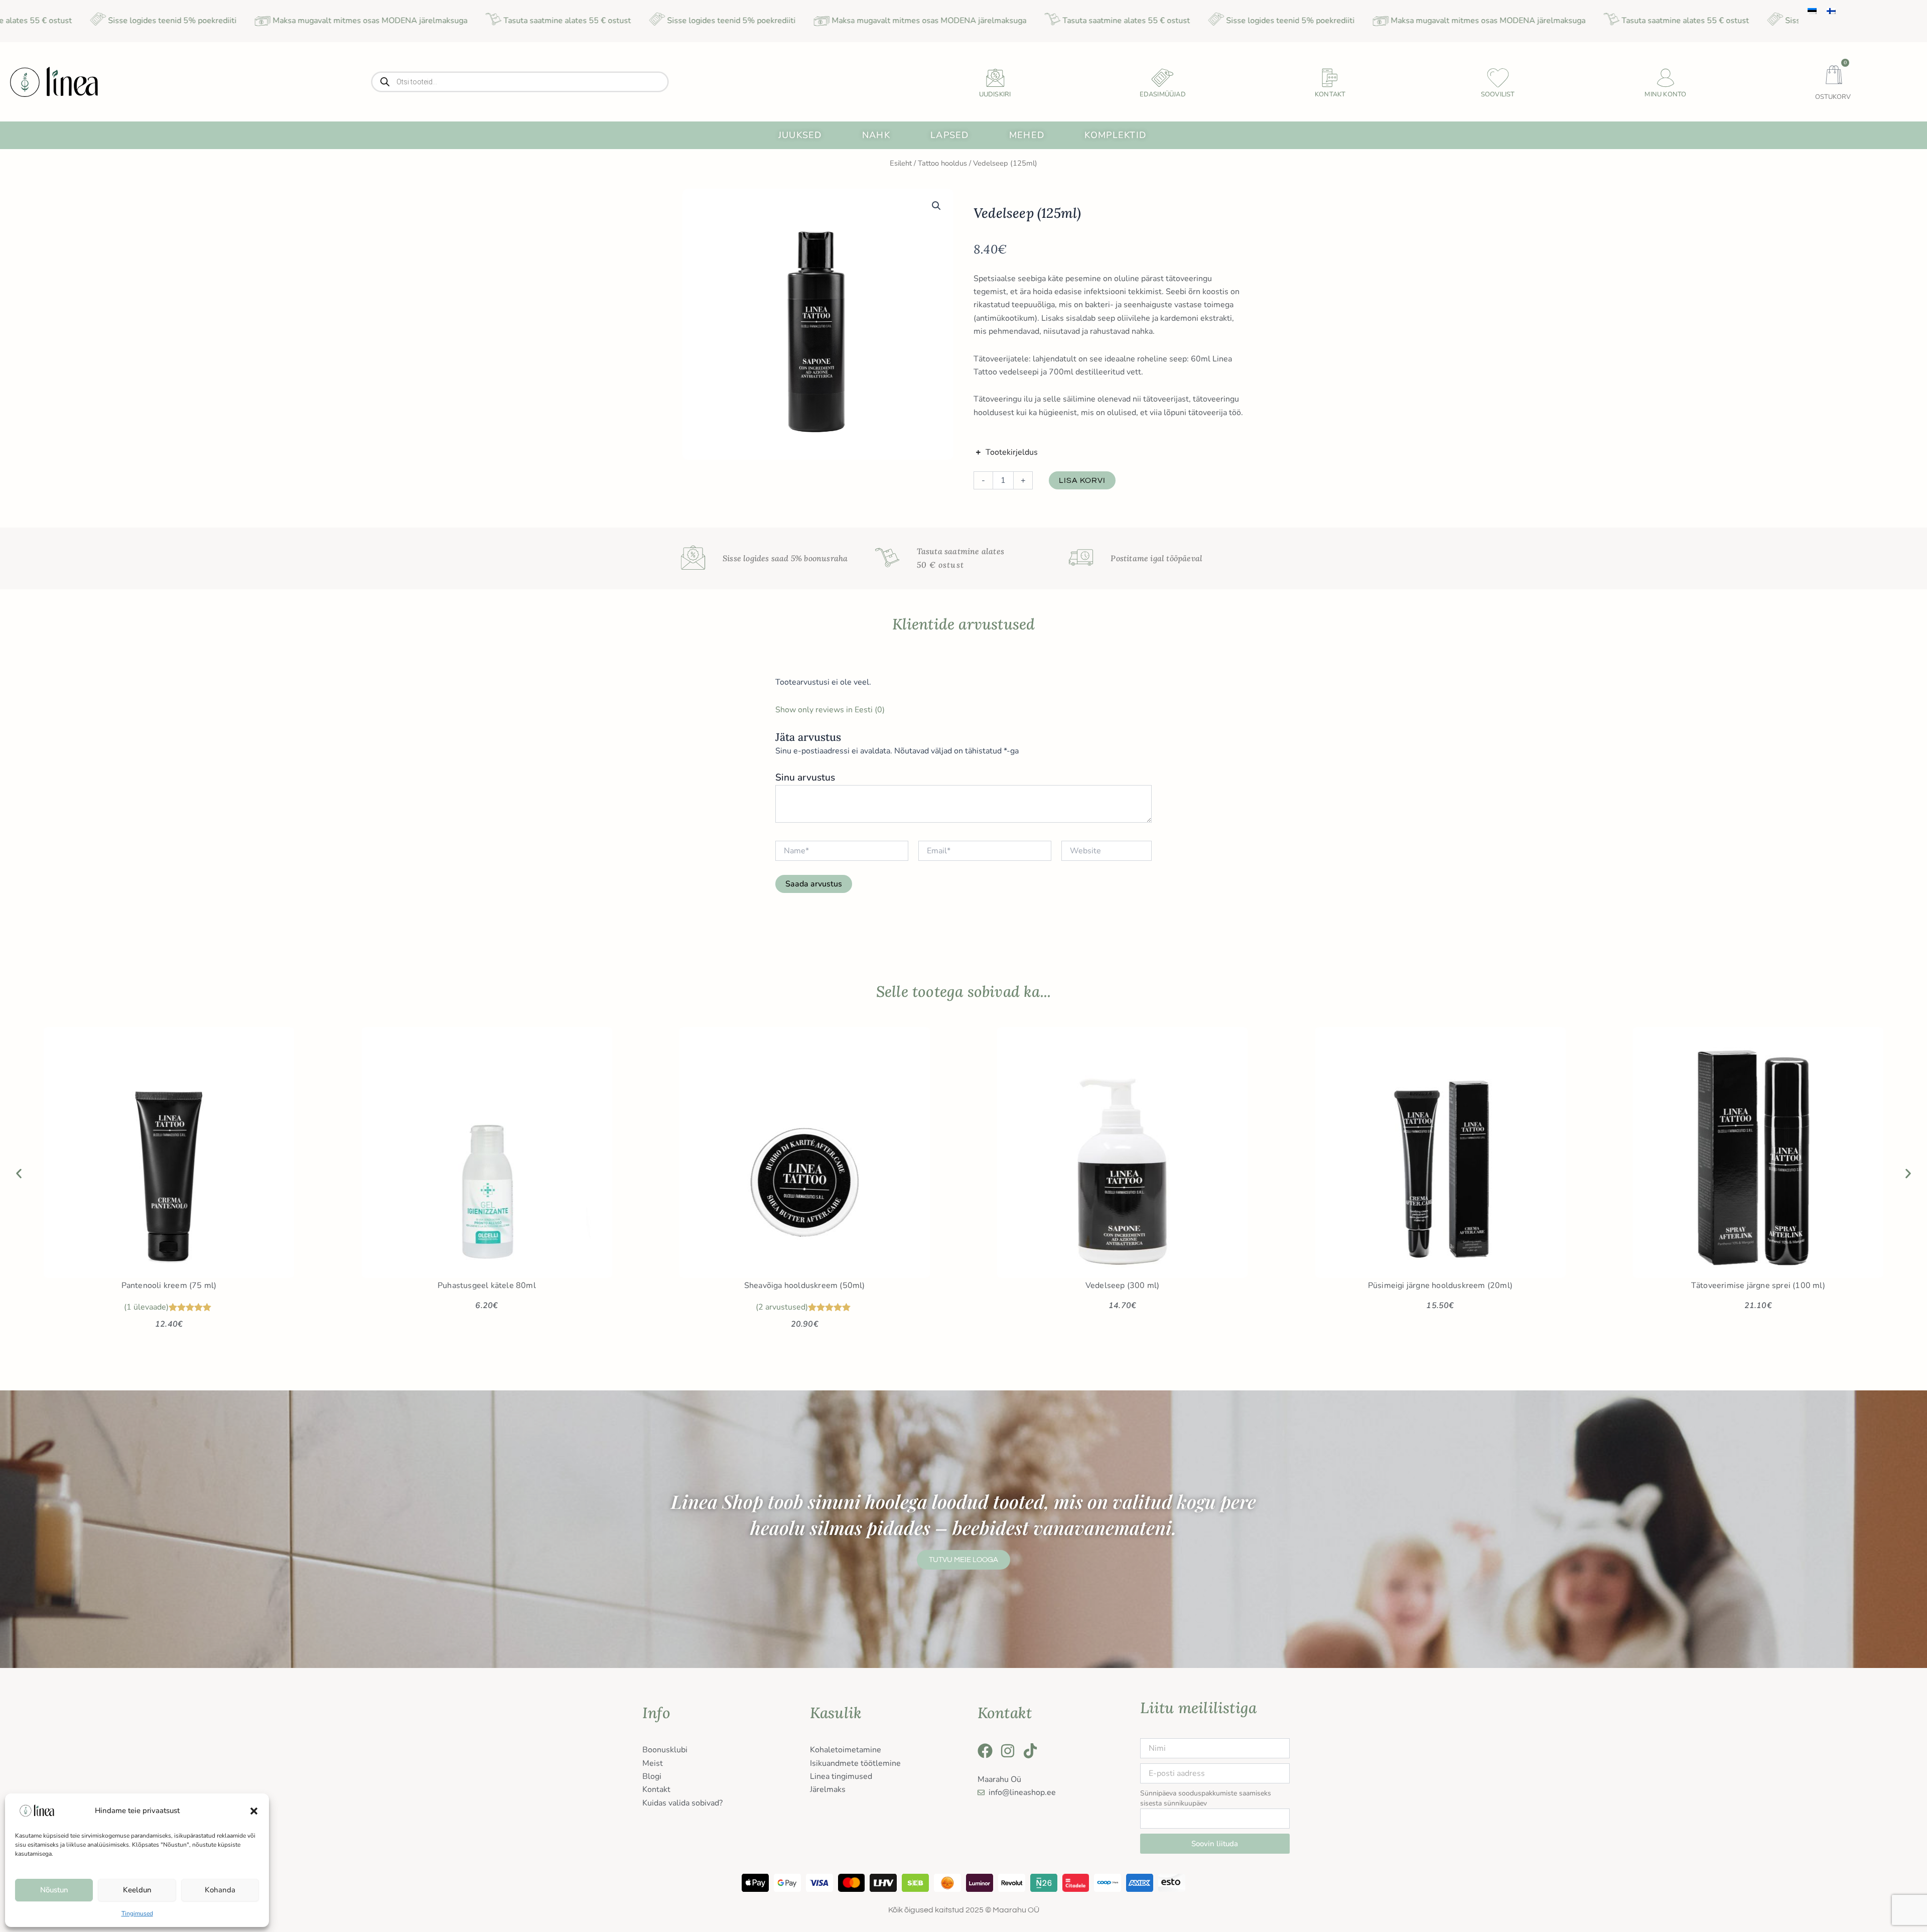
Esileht (901, 163)
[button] (254, 1811)
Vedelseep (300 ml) (1123, 1285)
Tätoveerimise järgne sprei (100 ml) (1758, 1285)
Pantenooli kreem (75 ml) (169, 1285)
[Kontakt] (1330, 78)
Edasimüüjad (1163, 94)
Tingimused (137, 1913)
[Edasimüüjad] (1163, 78)
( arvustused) (782, 1307)
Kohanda (220, 1890)
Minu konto (1665, 94)
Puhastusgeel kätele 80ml (487, 1285)
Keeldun (137, 1890)
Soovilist (1498, 94)
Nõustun (54, 1890)
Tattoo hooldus (942, 163)
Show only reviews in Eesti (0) (830, 710)
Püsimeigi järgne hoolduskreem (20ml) (1440, 1285)
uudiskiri (995, 94)
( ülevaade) (146, 1307)
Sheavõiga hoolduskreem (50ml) (805, 1285)
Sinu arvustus (805, 778)
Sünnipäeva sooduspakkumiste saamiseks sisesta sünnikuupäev (1206, 1798)
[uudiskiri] (995, 78)
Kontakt (1330, 94)
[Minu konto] (1666, 78)
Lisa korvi (1082, 480)
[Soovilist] (1498, 78)
